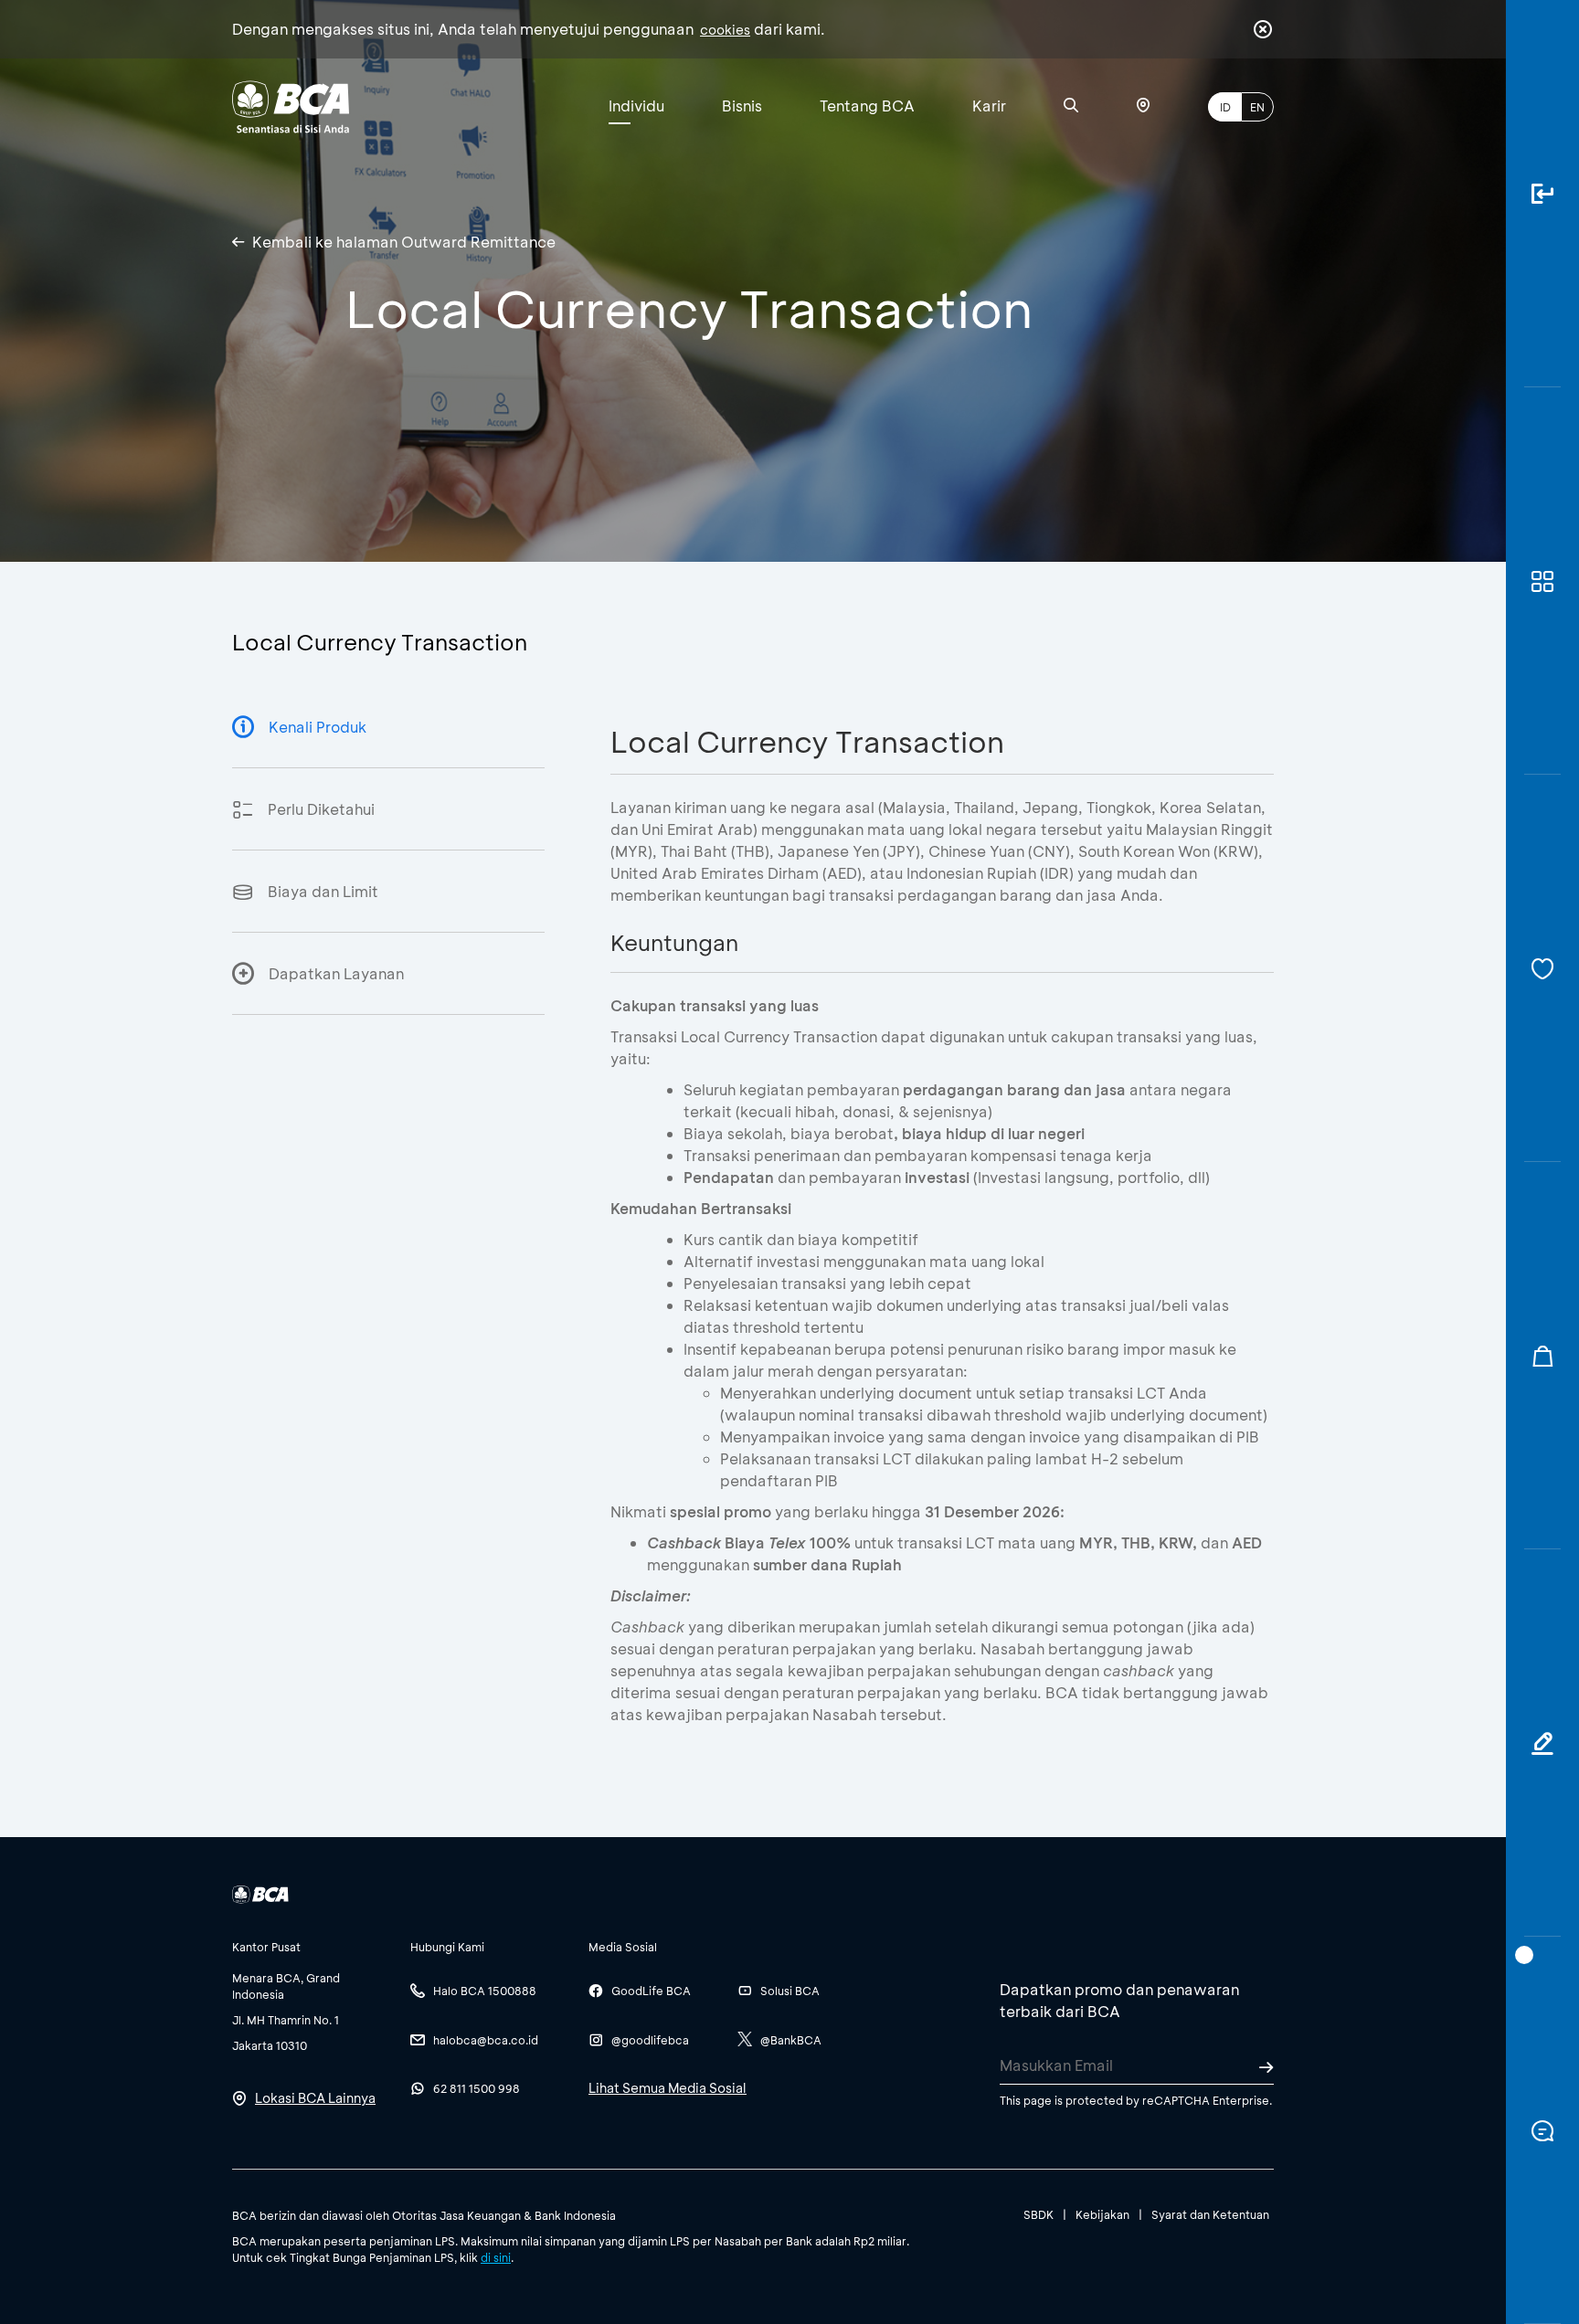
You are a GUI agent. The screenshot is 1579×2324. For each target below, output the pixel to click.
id (1225, 107)
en (1257, 107)
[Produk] (1542, 581)
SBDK (1039, 2214)
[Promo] (1542, 1356)
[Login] (1542, 194)
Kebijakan (1102, 2214)
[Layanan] (1542, 968)
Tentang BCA (867, 106)
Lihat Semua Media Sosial (668, 2088)
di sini (496, 2257)
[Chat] (1542, 2130)
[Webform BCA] (1542, 1743)
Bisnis (742, 106)
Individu (636, 106)
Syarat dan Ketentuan (1210, 2214)
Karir (989, 106)
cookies (725, 30)
